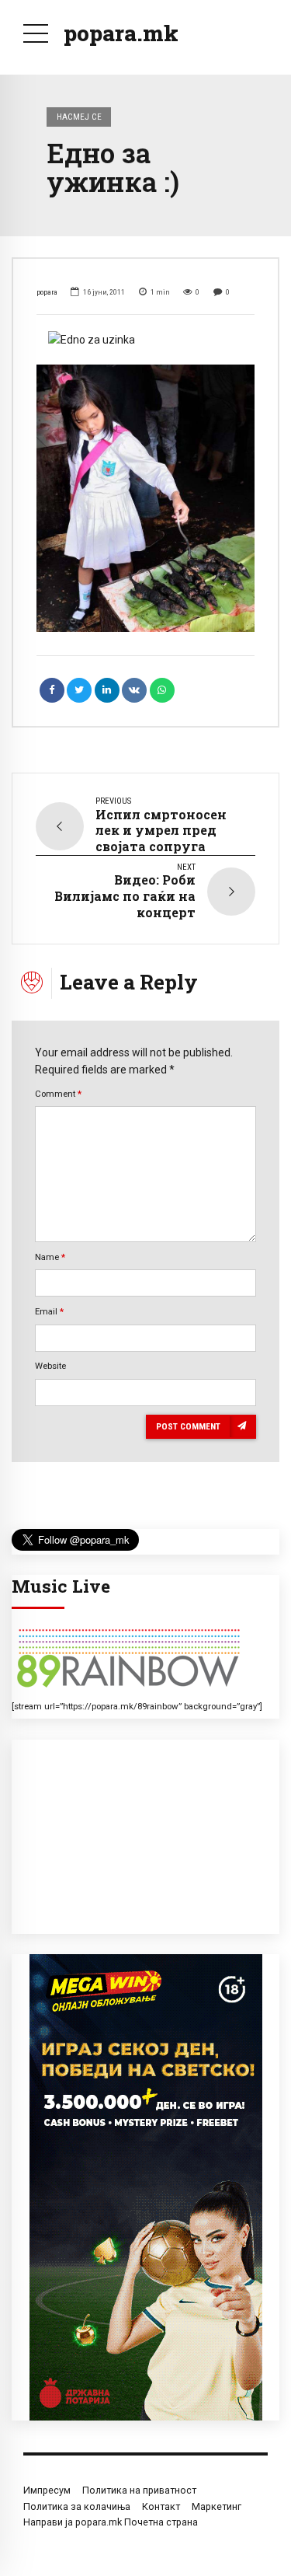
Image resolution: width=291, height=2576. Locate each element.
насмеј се (79, 117)
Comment (58, 1094)
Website (50, 1366)
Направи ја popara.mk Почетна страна (111, 2522)
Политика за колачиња (77, 2506)
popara (47, 292)
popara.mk (121, 33)
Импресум (47, 2490)
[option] (145, 340)
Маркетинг (217, 2506)
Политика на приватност (139, 2490)
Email (49, 1311)
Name (50, 1257)
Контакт (161, 2506)
